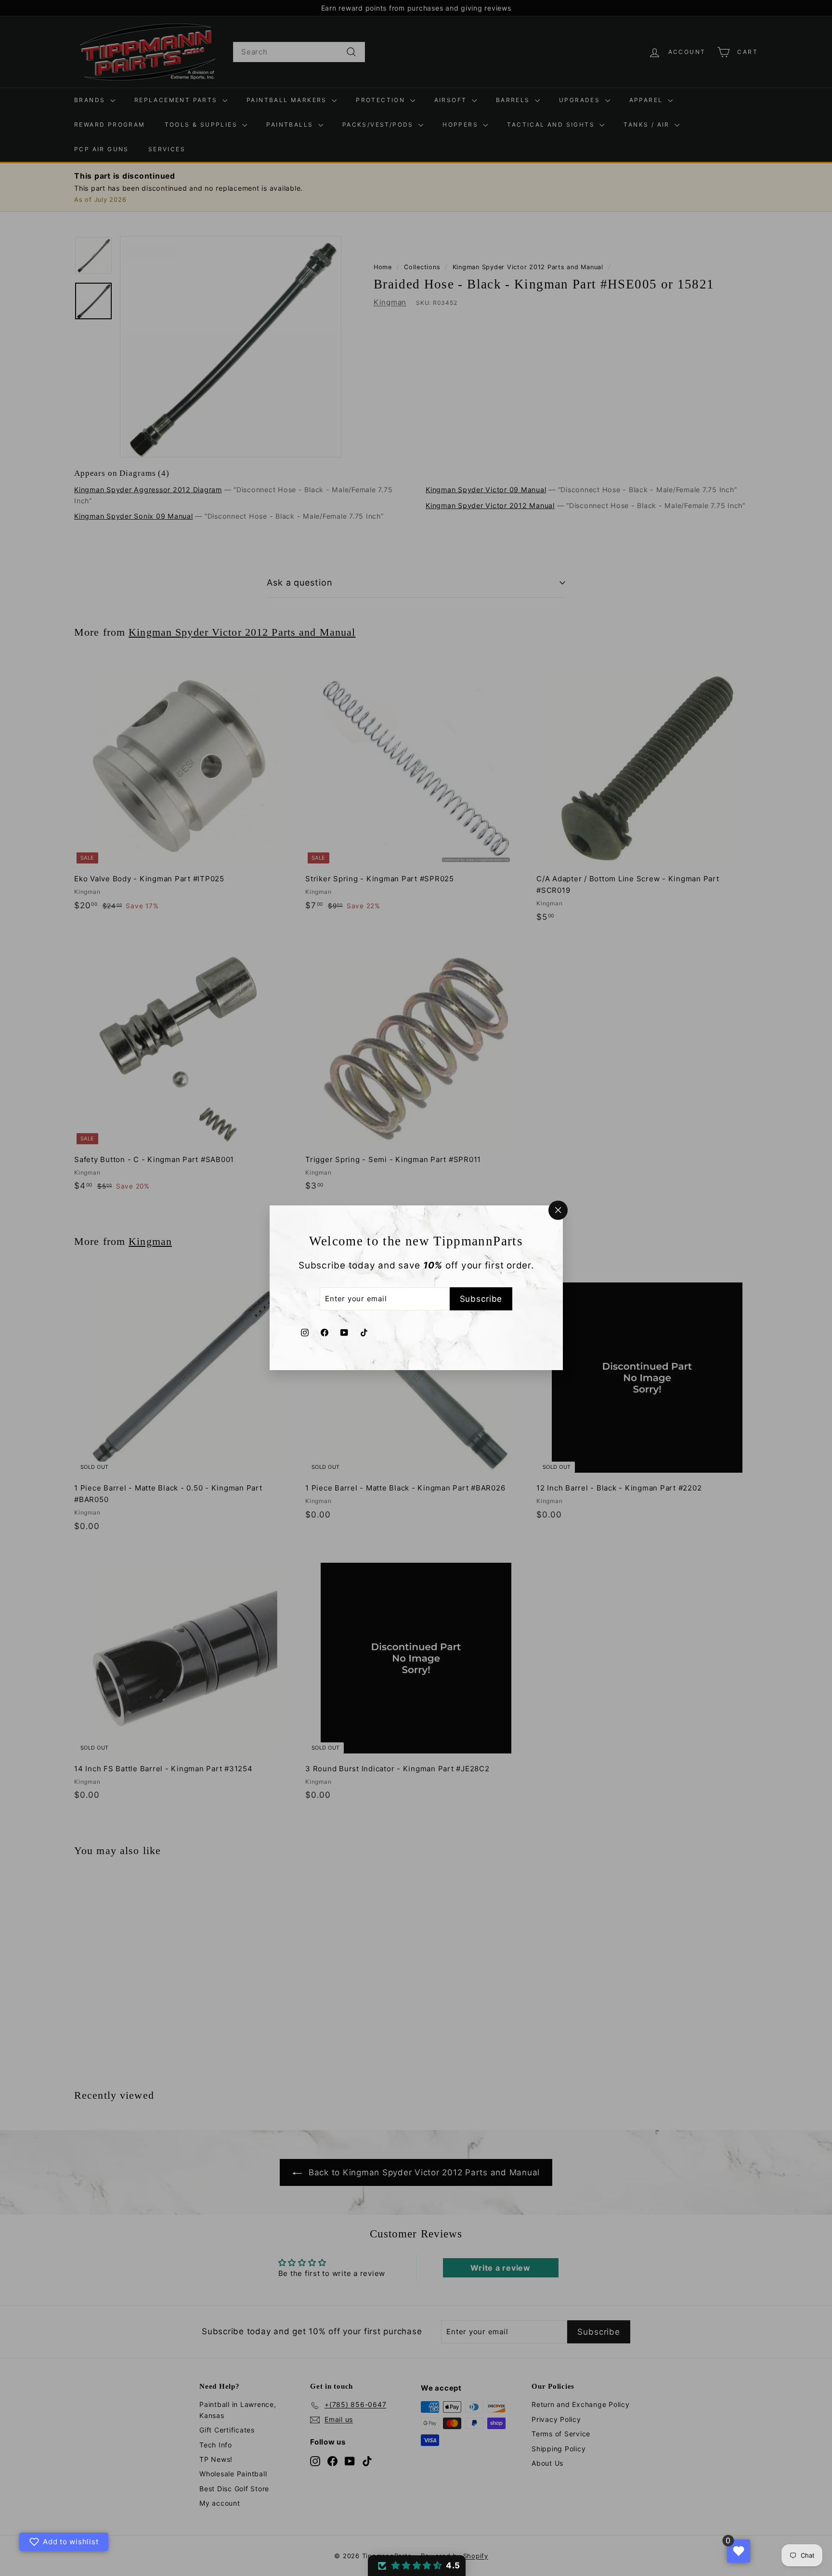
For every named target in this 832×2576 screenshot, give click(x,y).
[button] (417, 2566)
